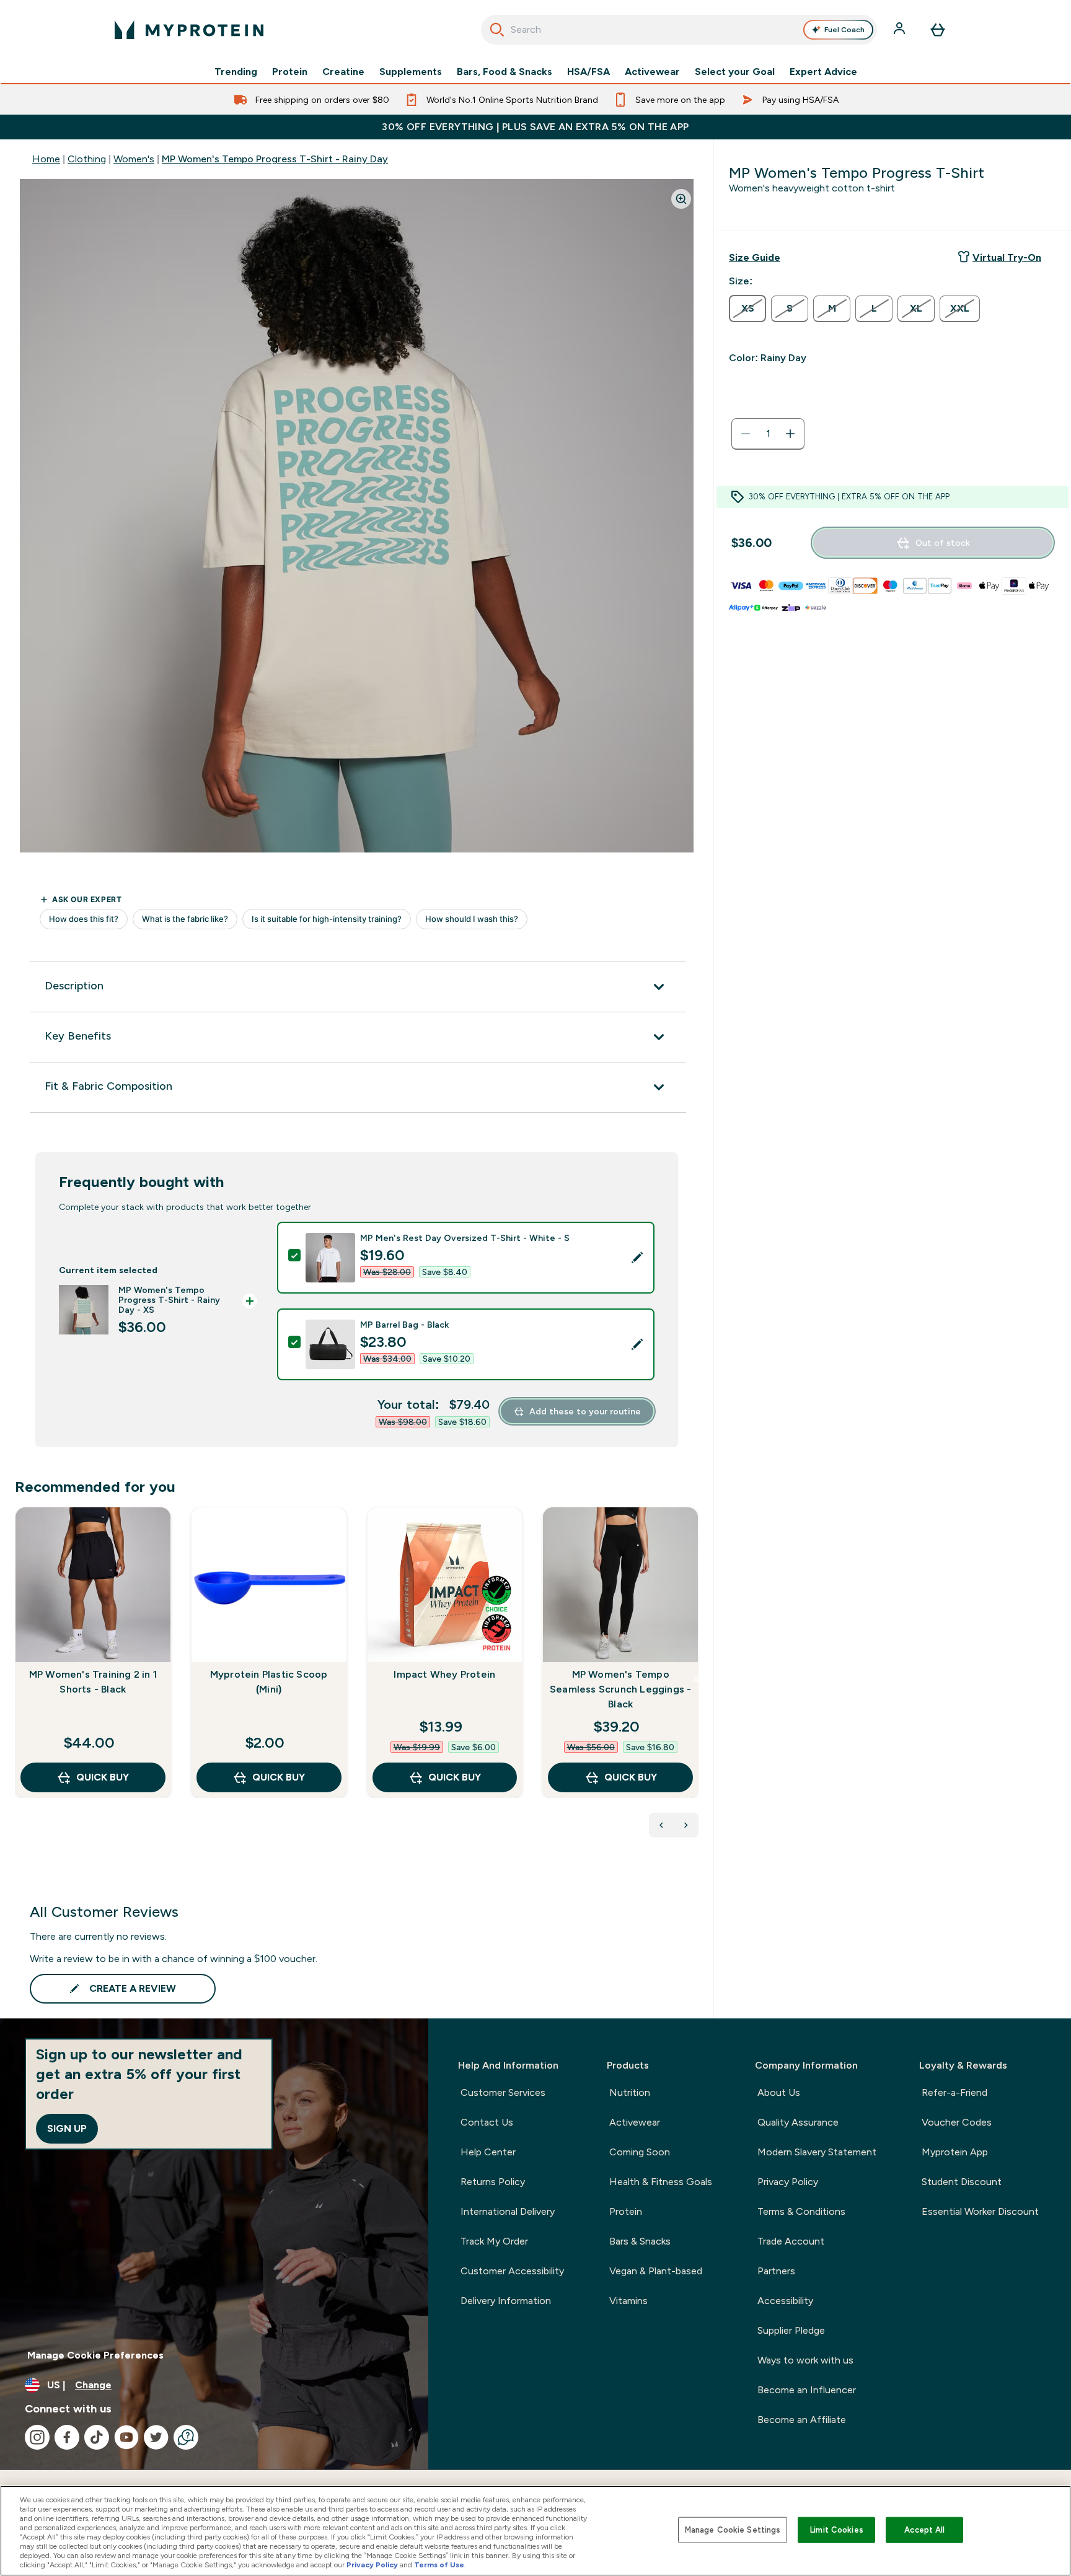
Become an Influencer (807, 2390)
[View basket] (938, 30)
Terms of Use (439, 2565)
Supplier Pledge (791, 2330)
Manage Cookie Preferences (95, 2355)
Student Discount (962, 2182)
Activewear (652, 72)
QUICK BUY (103, 1777)
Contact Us (487, 2122)
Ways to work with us (805, 2360)
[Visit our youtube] (126, 2437)
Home (46, 159)
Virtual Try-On (1007, 257)
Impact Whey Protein (444, 1674)
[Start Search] (497, 30)
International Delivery (508, 2211)
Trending (236, 72)
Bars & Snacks (640, 2241)
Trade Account (791, 2241)
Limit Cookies (837, 2530)
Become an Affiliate (802, 2420)
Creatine (343, 72)
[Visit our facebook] (67, 2437)
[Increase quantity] (790, 434)
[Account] (901, 30)
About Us (779, 2092)
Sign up (67, 2128)
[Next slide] (696, 1680)
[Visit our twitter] (156, 2437)
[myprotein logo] (189, 30)
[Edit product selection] (637, 1258)
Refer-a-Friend (954, 2092)
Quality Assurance (798, 2122)
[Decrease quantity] (746, 434)
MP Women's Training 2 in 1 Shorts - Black (93, 1682)
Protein (290, 72)
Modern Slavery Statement (817, 2152)
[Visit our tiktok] (97, 2437)
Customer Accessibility (512, 2271)
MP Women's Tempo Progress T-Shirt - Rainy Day (275, 159)
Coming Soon (640, 2152)
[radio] (747, 309)
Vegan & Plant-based (656, 2271)
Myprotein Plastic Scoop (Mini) (269, 1682)
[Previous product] (661, 1825)
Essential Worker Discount (980, 2211)
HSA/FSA (588, 72)
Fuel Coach (844, 30)
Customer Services (503, 2092)
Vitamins (628, 2301)
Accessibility (785, 2301)
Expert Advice (823, 72)
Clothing (87, 159)
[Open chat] (186, 2437)
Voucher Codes (957, 2122)
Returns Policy (493, 2182)
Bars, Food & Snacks (505, 72)
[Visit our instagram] (37, 2437)
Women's (134, 159)
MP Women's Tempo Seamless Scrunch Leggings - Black (620, 1689)
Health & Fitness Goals (661, 2182)
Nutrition (630, 2092)
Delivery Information (506, 2301)
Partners (776, 2271)
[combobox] (679, 30)
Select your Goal (735, 72)
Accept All (924, 2530)
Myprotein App (955, 2152)
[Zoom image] (681, 199)
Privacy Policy (788, 2182)
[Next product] (686, 1825)
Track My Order (494, 2241)
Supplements (411, 72)
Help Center (488, 2152)
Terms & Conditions (801, 2211)
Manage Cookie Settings (733, 2530)
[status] (768, 434)
